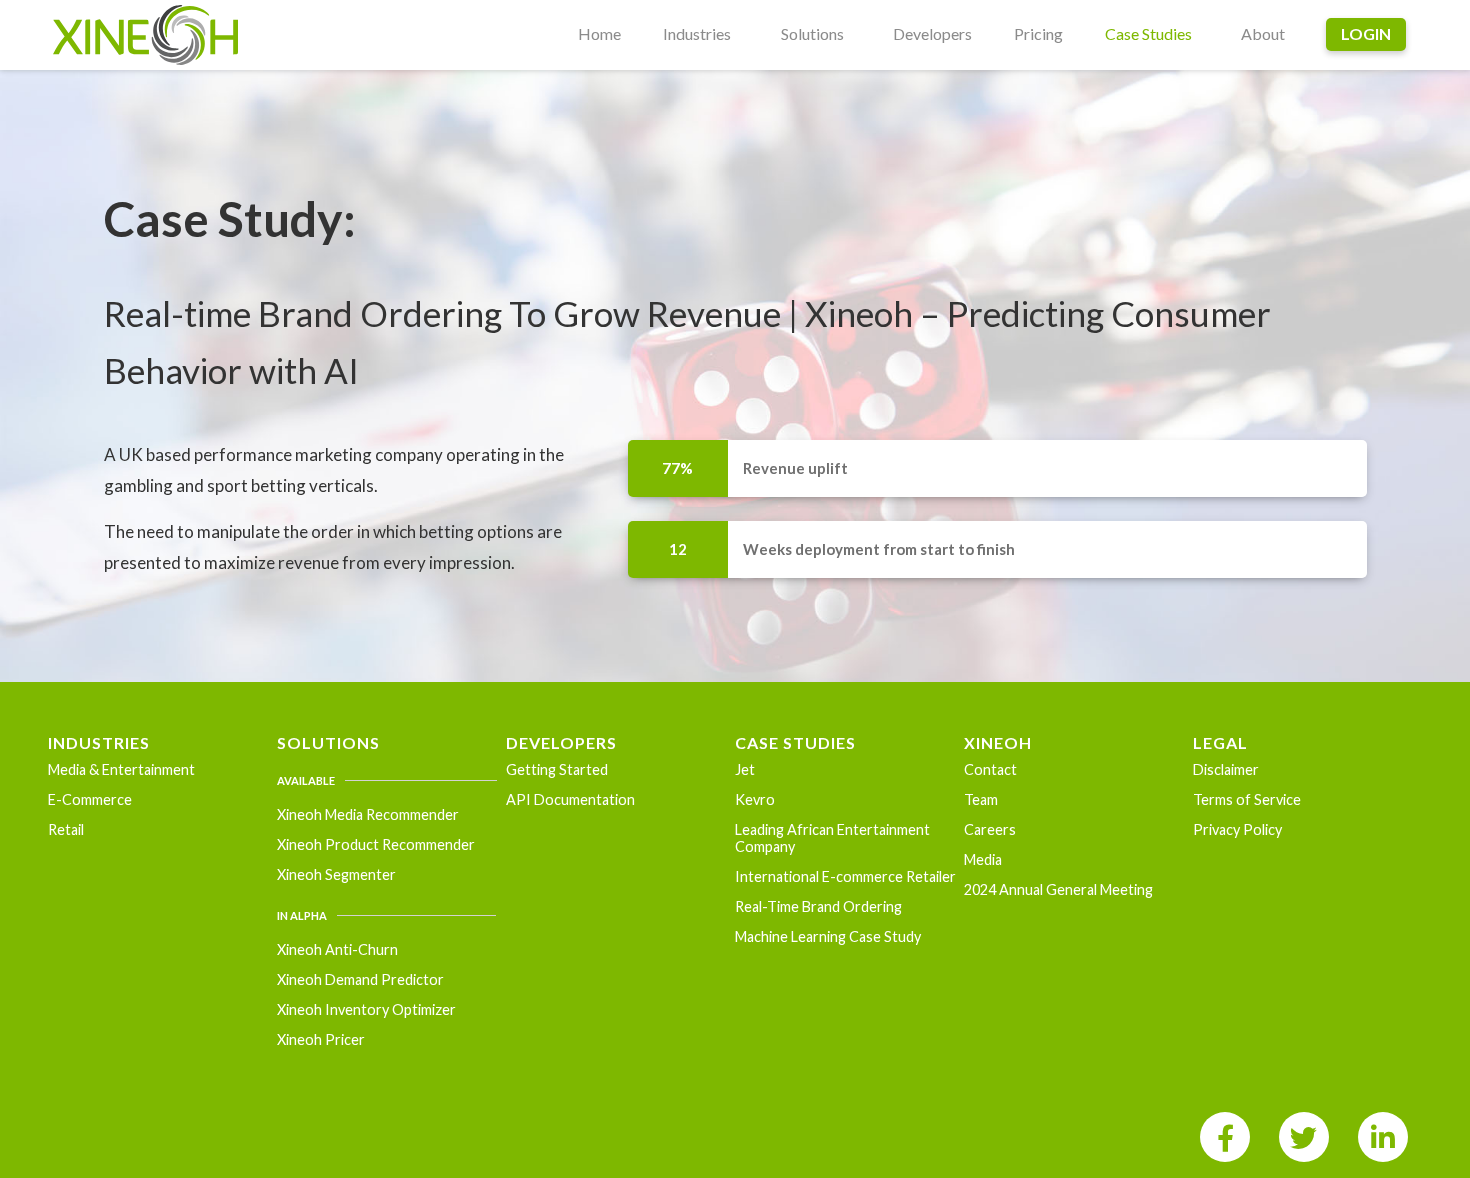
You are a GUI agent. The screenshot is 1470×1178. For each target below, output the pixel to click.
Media (983, 859)
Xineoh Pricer (321, 1039)
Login (1366, 33)
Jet (745, 769)
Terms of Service (1247, 799)
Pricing (1038, 33)
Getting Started (557, 769)
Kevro (755, 799)
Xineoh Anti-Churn (337, 949)
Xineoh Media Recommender (368, 814)
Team (981, 799)
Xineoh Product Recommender (376, 844)
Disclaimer (1226, 769)
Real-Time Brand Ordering (818, 906)
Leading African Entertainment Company (832, 838)
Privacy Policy (1237, 829)
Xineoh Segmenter (336, 874)
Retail (66, 829)
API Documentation (570, 799)
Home (599, 33)
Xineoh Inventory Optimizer (366, 1009)
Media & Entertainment (121, 769)
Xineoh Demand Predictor (360, 979)
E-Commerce (90, 799)
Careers (990, 829)
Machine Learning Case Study (828, 936)
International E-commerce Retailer (845, 876)
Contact (990, 769)
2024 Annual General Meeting (1058, 889)
